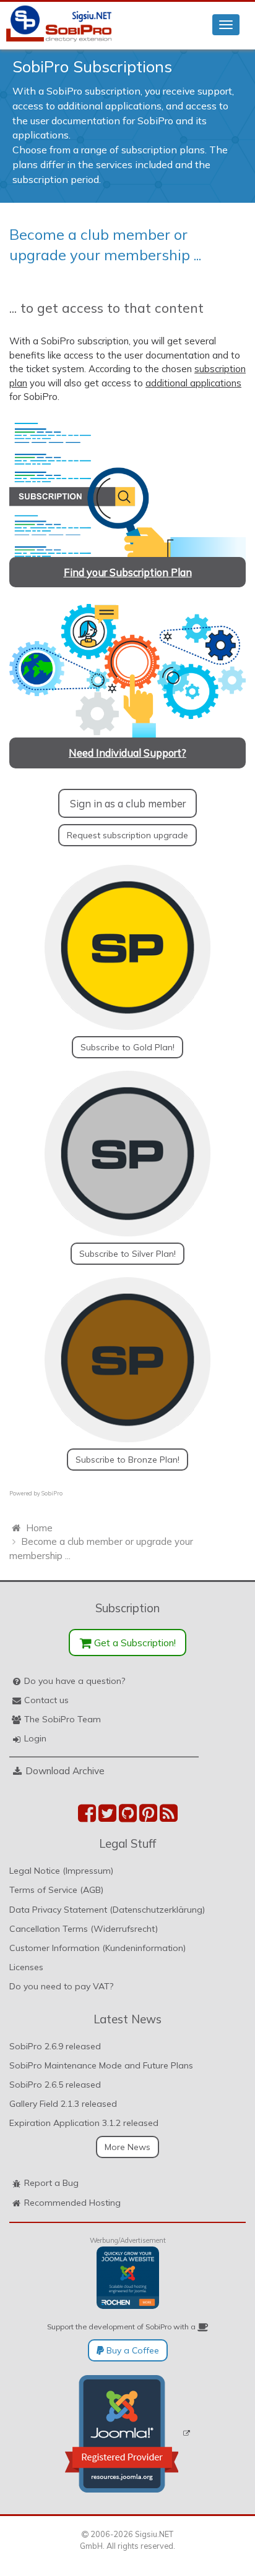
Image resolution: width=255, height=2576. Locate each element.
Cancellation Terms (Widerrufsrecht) (84, 1929)
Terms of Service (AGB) (56, 1890)
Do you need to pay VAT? (61, 1986)
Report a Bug (51, 2183)
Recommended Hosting (72, 2203)
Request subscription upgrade (127, 835)
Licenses (26, 1967)
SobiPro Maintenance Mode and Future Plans (101, 2065)
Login (35, 1738)
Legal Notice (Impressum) (61, 1871)
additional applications (193, 383)
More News (127, 2147)
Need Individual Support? (127, 753)
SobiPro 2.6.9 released (55, 2046)
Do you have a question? (75, 1681)
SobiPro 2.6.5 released (55, 2085)
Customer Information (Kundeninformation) (97, 1948)
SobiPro (52, 1493)
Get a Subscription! (134, 1643)
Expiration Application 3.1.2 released (84, 2123)
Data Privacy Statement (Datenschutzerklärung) (107, 1910)
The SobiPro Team (63, 1719)
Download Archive (65, 1770)
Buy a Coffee (132, 2350)
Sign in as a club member (128, 803)
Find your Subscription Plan (128, 572)
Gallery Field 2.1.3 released (63, 2104)
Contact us (46, 1700)
